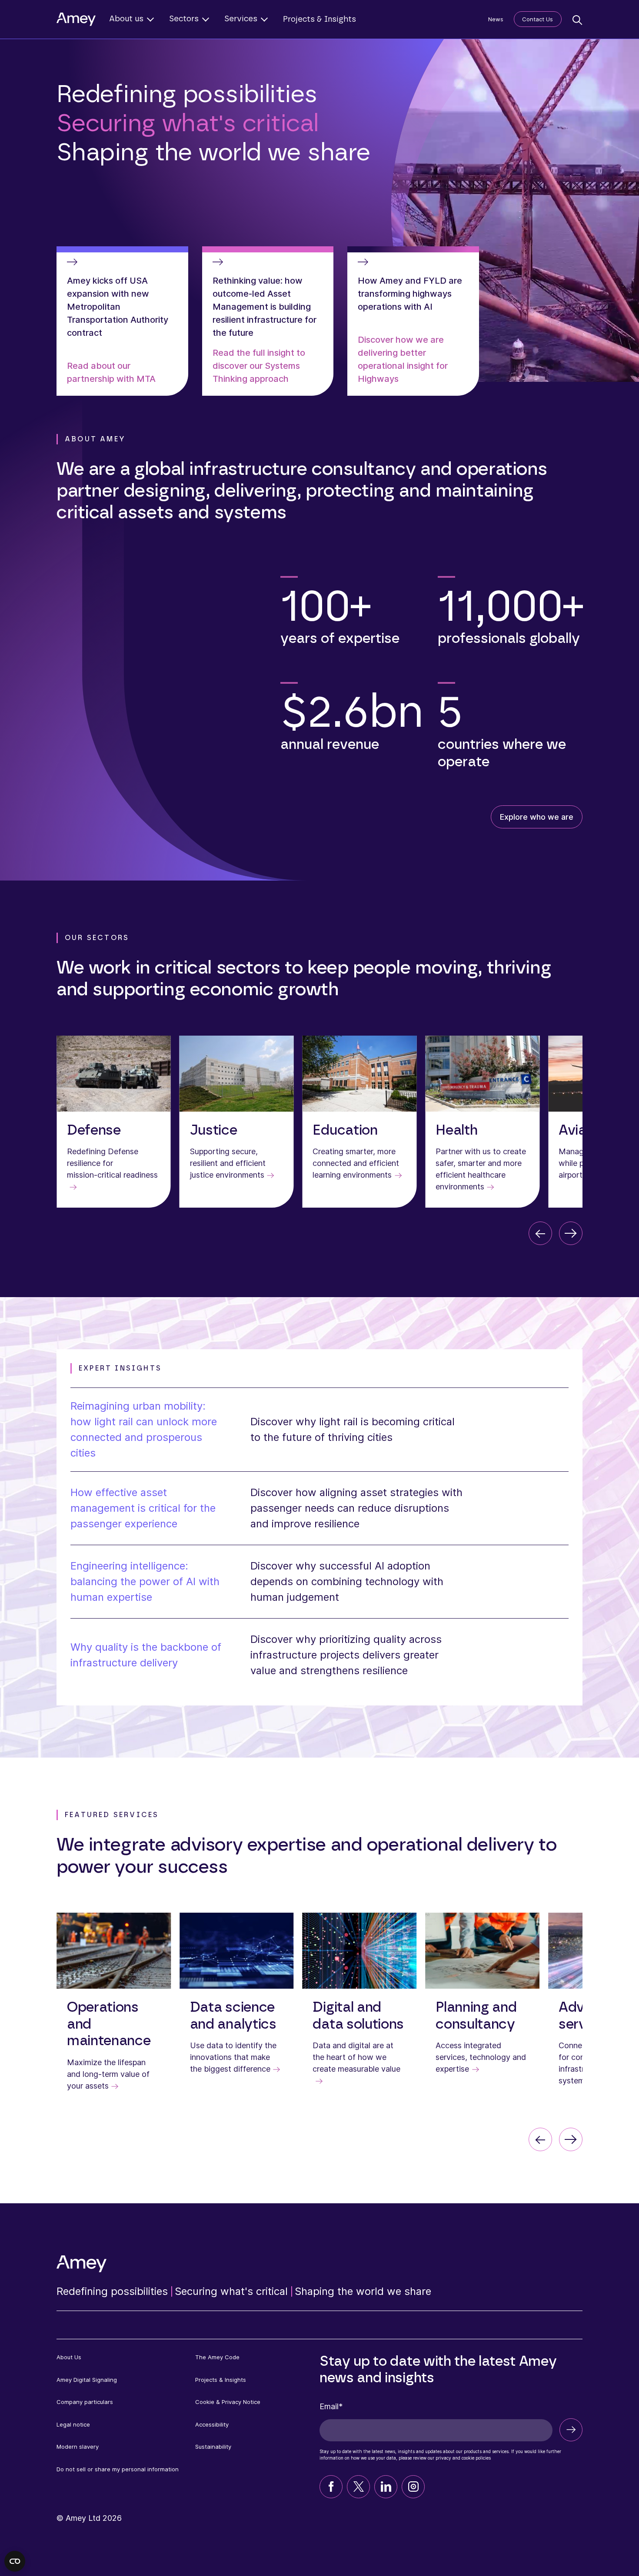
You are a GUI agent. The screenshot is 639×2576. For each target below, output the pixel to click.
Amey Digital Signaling (87, 2380)
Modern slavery (78, 2447)
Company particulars (85, 2402)
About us (126, 19)
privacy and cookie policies (463, 2458)
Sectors (184, 19)
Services (241, 19)
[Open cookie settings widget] (15, 2561)
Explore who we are (537, 817)
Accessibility (212, 2424)
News (496, 19)
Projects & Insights (319, 20)
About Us (69, 2357)
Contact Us (537, 19)
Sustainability (213, 2447)
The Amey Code (217, 2357)
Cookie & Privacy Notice (228, 2402)
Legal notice (73, 2424)
